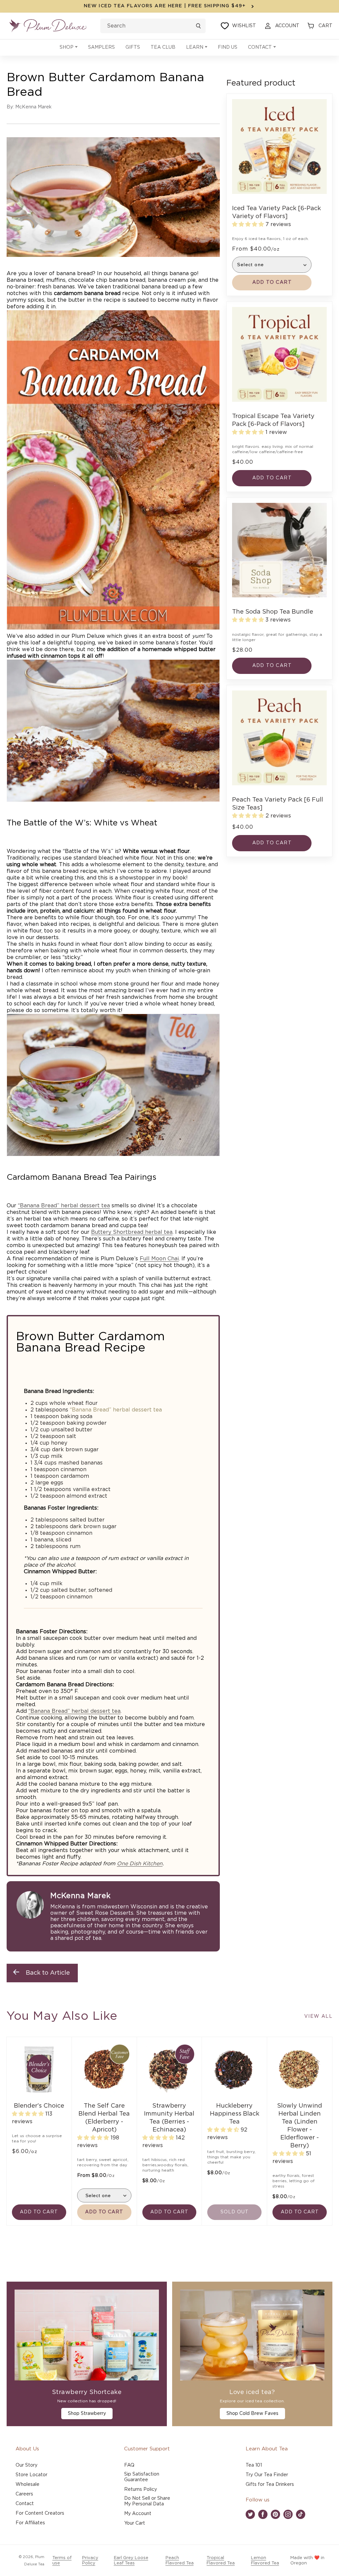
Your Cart (135, 2523)
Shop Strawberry (87, 2414)
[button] (69, 48)
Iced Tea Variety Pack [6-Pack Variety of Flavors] (276, 212)
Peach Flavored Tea (180, 2561)
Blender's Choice (39, 2106)
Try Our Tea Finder (267, 2475)
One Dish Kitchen (140, 1864)
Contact (25, 2504)
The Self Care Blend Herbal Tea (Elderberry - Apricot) (104, 2118)
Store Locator (31, 2475)
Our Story (26, 2465)
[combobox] (153, 26)
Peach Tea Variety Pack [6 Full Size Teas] (278, 804)
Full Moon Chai (159, 1259)
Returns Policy (141, 2489)
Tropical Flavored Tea (221, 2561)
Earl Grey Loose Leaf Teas (131, 2561)
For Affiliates (30, 2523)
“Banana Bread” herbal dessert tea (64, 1206)
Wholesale (27, 2485)
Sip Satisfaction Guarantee (142, 2477)
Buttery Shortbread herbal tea (132, 1232)
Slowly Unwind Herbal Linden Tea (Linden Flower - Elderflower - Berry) (300, 2126)
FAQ (129, 2465)
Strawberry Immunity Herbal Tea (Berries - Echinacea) (169, 2118)
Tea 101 (254, 2465)
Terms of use (62, 2561)
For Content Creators (40, 2513)
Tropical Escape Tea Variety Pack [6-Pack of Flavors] (273, 420)
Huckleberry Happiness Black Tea (235, 2114)
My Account (138, 2514)
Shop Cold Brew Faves (252, 2414)
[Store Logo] (48, 26)
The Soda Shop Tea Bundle (273, 612)
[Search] (198, 26)
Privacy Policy (90, 2561)
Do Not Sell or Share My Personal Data (147, 2501)
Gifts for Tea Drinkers (270, 2485)
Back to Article (48, 1973)
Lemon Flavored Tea (265, 2561)
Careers (24, 2494)
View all (318, 2016)
